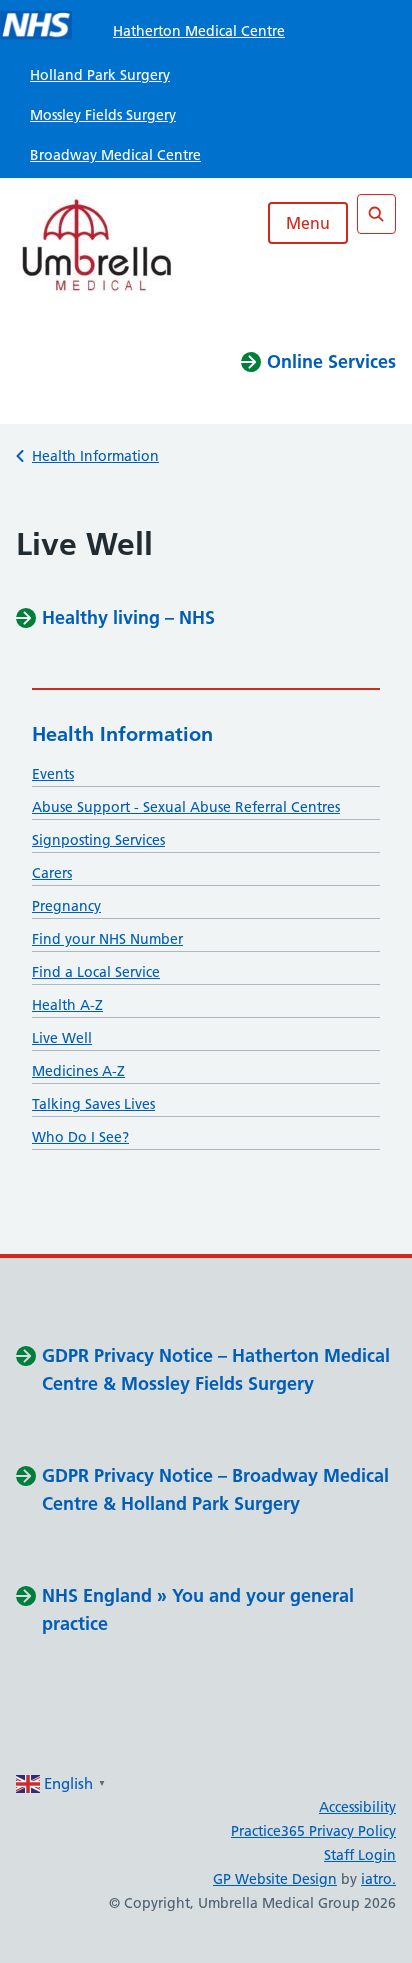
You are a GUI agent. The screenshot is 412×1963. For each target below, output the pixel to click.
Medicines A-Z (78, 1071)
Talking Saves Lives (93, 1104)
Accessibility (357, 1807)
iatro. (378, 1879)
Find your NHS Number (107, 939)
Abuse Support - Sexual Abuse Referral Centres (186, 807)
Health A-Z (67, 1005)
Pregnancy (66, 906)
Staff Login (360, 1855)
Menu (308, 223)
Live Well (62, 1038)
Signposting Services (98, 840)
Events (53, 774)
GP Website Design (275, 1879)
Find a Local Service (96, 972)
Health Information (95, 456)
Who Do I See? (80, 1137)
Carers (52, 873)
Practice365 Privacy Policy (313, 1831)
